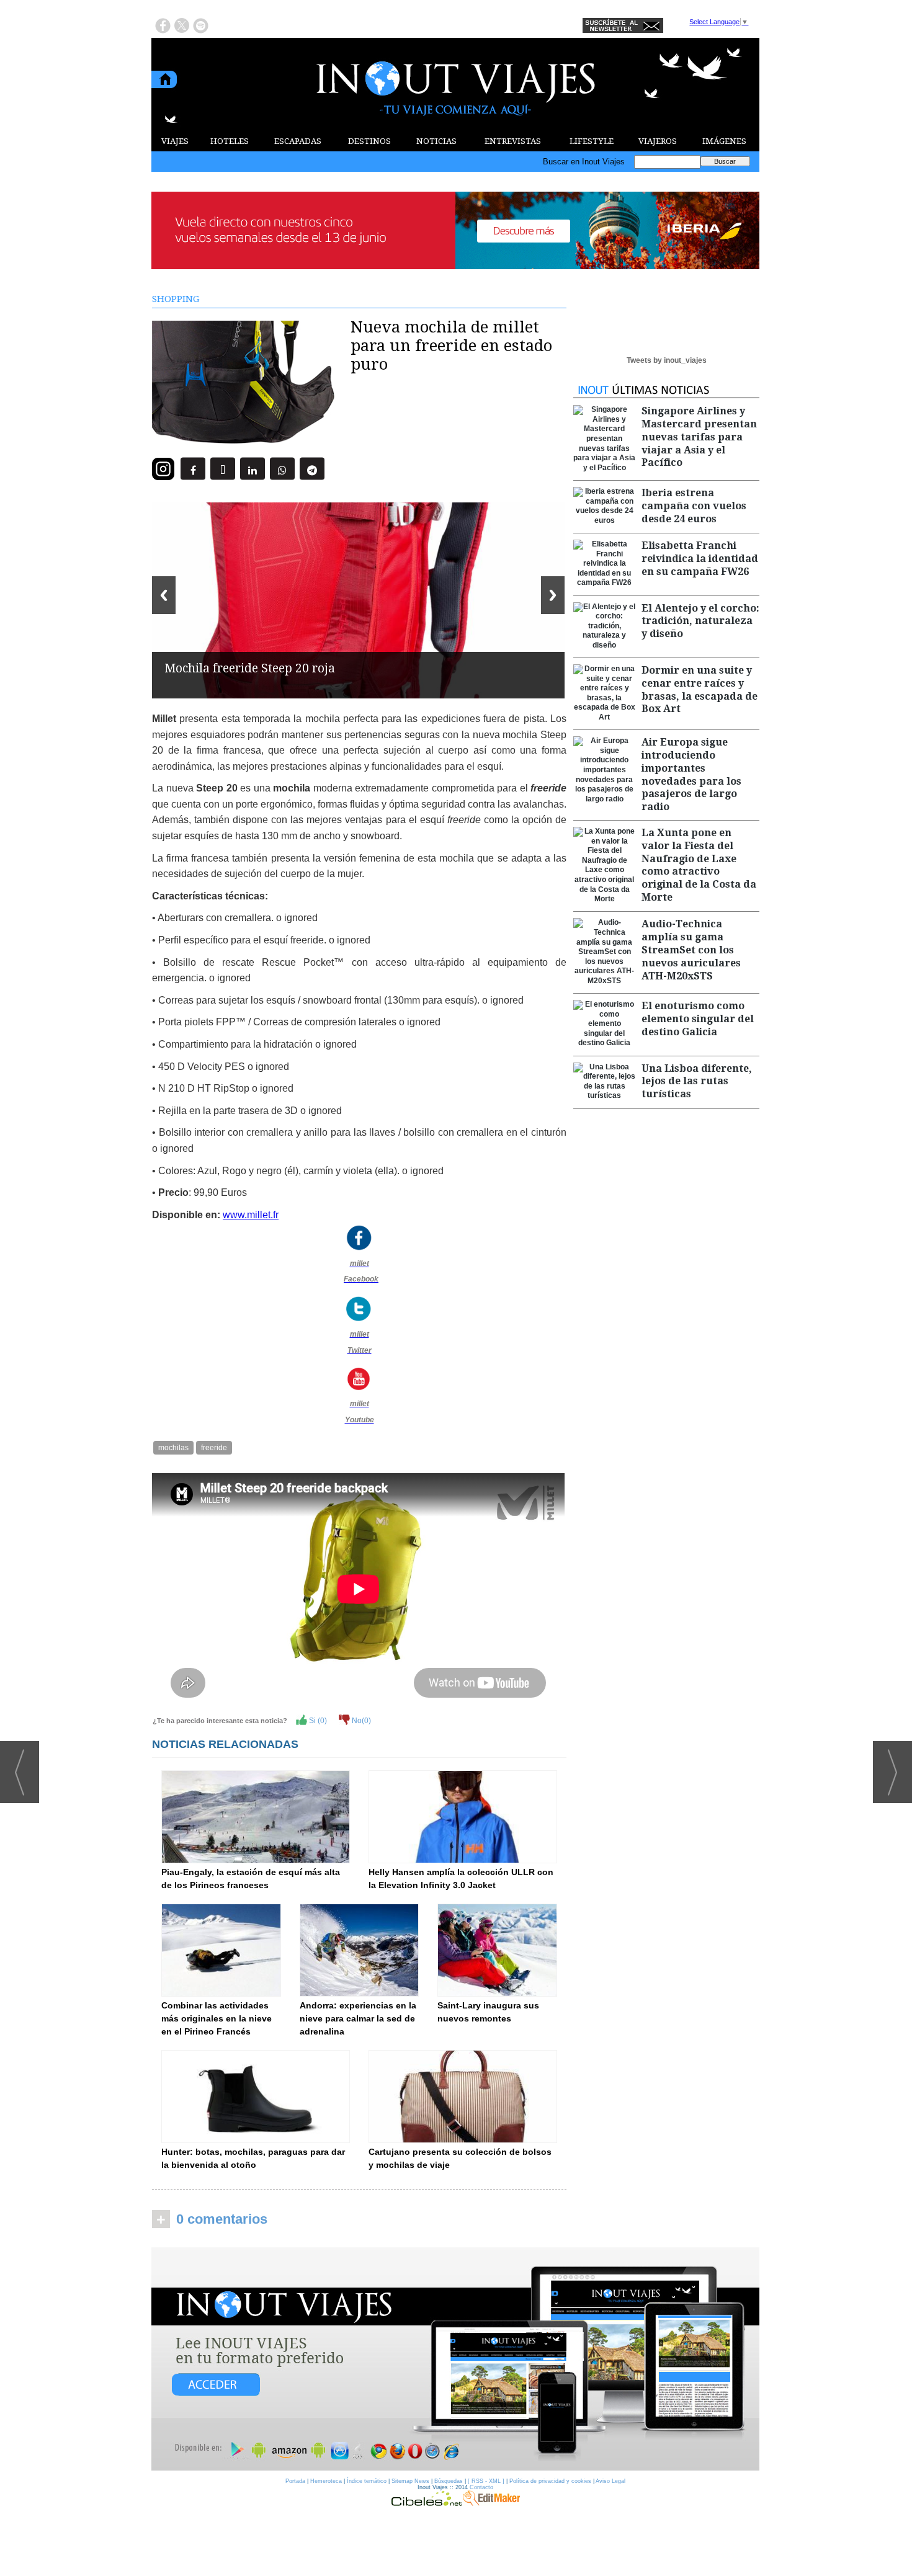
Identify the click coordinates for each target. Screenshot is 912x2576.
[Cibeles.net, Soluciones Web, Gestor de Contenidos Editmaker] (427, 2503)
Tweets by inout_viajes (667, 360)
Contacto (481, 2487)
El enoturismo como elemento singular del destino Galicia (698, 1019)
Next (553, 595)
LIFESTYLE (592, 141)
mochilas (173, 1448)
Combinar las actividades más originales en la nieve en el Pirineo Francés (217, 2018)
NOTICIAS (436, 141)
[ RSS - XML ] (486, 2481)
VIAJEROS (658, 141)
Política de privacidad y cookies (550, 2481)
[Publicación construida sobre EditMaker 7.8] (491, 2503)
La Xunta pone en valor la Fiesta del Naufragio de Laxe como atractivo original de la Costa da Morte (699, 865)
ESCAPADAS (298, 141)
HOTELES (230, 141)
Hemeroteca (326, 2481)
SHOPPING (176, 299)
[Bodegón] (455, 2360)
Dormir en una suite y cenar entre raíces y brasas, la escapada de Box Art (700, 689)
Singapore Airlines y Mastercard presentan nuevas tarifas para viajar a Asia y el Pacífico (699, 437)
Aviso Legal (610, 2481)
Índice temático (367, 2481)
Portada (295, 2481)
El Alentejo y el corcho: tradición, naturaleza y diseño (700, 621)
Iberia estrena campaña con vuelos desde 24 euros (694, 506)
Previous (164, 595)
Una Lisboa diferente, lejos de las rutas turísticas (697, 1081)
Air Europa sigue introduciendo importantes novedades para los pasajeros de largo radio (691, 774)
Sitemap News (410, 2481)
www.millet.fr (251, 1215)
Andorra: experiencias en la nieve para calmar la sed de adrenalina (358, 2018)
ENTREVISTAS (513, 141)
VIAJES (175, 141)
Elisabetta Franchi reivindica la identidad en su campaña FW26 (700, 559)
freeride (214, 1448)
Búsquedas (449, 2481)
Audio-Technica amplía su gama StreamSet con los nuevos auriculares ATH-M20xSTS (691, 950)
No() (360, 1721)
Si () (317, 1721)
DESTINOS (369, 141)
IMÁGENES (724, 141)
